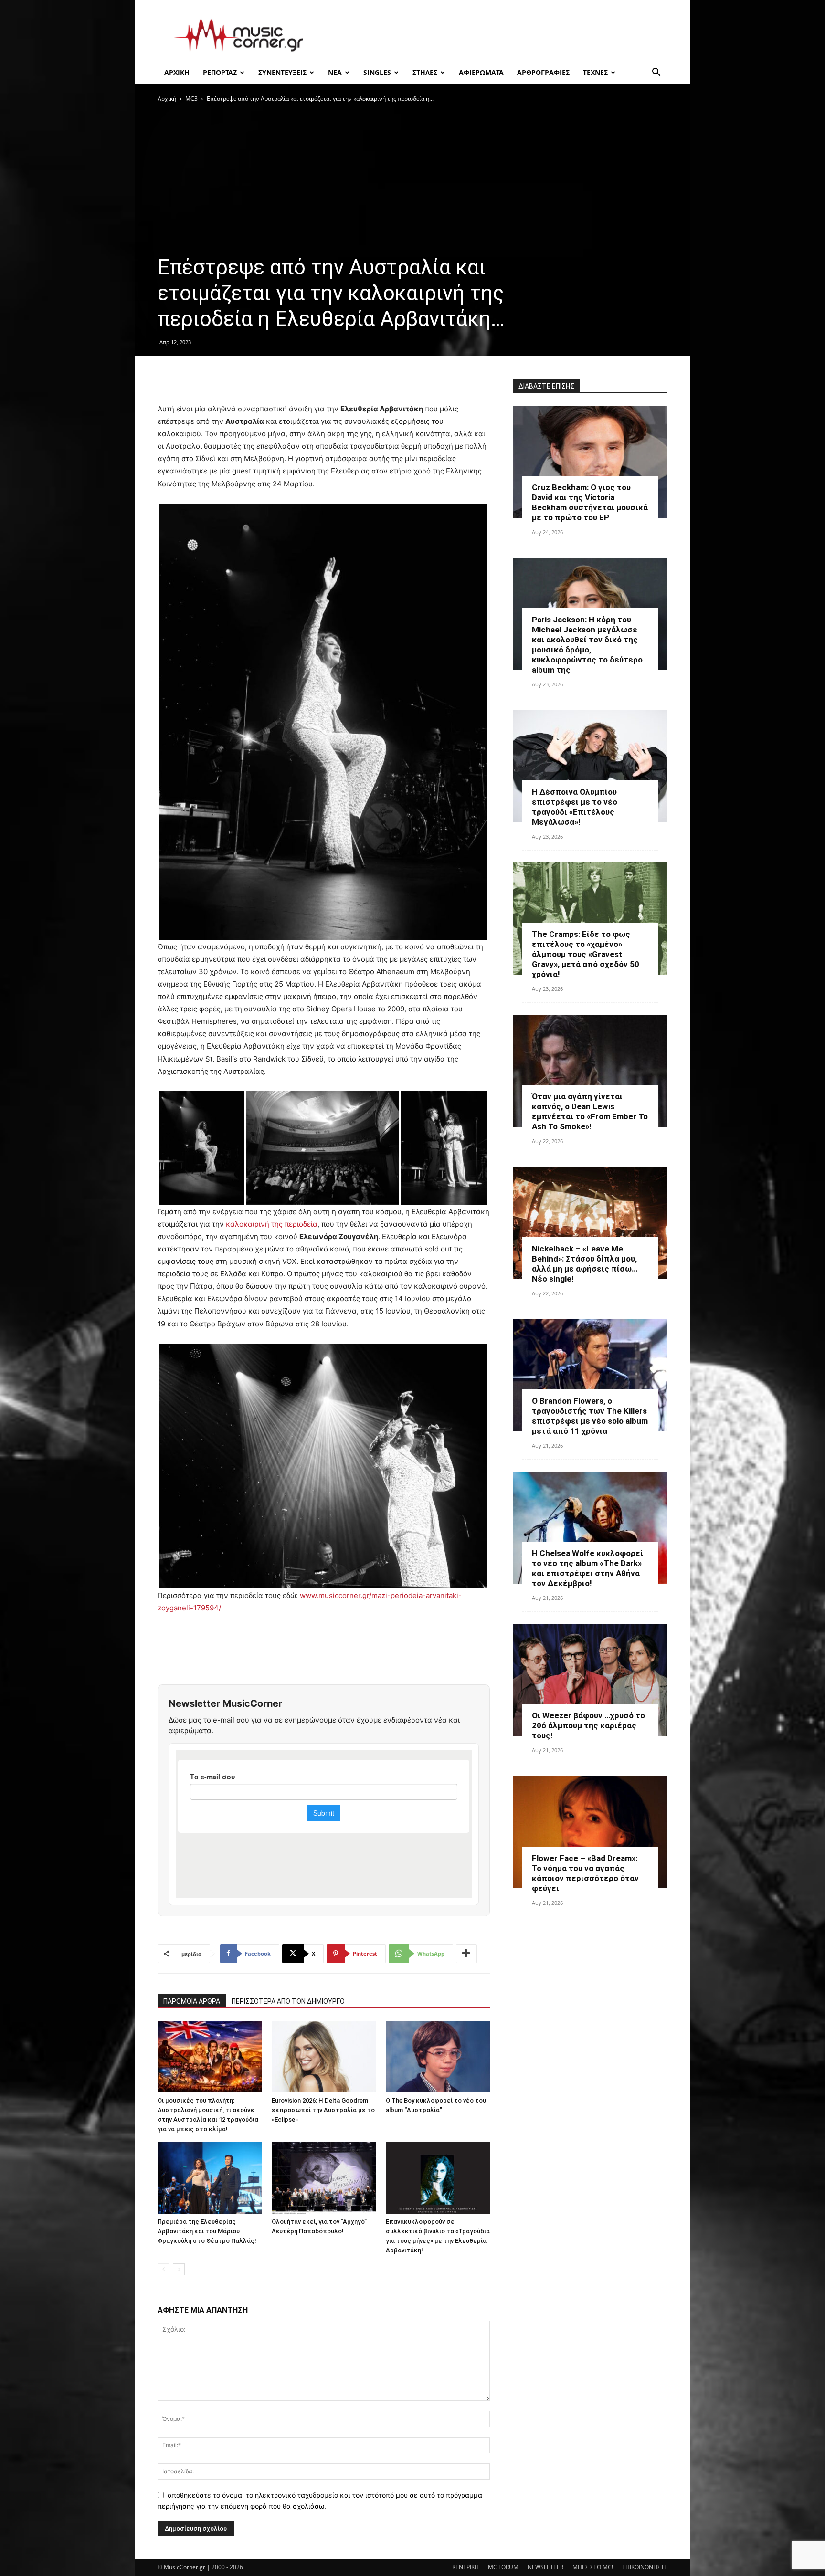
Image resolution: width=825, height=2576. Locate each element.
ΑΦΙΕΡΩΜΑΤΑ (481, 72)
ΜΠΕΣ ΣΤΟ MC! (593, 2567)
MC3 (191, 99)
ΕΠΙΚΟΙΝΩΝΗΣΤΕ (645, 2567)
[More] (466, 1954)
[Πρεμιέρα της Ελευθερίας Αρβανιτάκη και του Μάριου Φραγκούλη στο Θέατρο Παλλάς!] (210, 2178)
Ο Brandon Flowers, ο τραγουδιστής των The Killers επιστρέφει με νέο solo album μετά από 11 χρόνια (590, 1416)
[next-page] (179, 2269)
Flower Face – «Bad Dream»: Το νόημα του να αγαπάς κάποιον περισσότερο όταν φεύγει (585, 1873)
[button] (656, 73)
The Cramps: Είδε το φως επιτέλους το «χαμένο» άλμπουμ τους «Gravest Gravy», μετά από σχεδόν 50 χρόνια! (586, 954)
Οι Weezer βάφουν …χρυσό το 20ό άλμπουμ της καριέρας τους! (588, 1725)
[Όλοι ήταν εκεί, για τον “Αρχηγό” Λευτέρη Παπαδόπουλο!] (324, 2178)
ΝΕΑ (335, 72)
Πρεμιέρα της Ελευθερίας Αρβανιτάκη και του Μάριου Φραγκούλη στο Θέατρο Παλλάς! (207, 2231)
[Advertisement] (494, 35)
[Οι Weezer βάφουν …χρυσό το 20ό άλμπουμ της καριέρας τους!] (590, 1680)
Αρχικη (177, 72)
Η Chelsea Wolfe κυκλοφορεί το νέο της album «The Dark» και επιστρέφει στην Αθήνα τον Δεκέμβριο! (587, 1568)
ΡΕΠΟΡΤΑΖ (220, 72)
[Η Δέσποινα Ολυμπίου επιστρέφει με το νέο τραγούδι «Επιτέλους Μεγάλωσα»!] (590, 766)
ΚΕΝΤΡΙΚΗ (465, 2567)
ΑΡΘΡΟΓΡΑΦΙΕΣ (543, 72)
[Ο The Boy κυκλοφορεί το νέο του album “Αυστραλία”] (438, 2057)
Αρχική (167, 99)
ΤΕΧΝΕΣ (595, 72)
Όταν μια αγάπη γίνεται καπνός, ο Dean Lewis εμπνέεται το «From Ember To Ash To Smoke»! (590, 1111)
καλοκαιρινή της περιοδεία (272, 1224)
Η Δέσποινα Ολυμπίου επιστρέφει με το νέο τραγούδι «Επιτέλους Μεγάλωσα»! (575, 807)
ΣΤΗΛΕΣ (425, 72)
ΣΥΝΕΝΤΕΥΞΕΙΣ (282, 72)
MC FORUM (503, 2567)
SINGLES (377, 72)
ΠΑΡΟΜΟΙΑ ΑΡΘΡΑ (192, 2001)
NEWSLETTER (545, 2567)
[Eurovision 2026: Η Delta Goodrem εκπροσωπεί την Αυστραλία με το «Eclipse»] (324, 2057)
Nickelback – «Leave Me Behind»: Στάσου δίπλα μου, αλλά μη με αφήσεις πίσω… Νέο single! (585, 1264)
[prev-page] (164, 2269)
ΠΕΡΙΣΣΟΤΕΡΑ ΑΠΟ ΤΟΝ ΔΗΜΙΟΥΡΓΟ (288, 2001)
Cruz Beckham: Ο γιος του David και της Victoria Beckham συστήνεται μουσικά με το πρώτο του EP (590, 502)
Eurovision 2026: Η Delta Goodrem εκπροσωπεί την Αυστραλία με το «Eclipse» (323, 2110)
